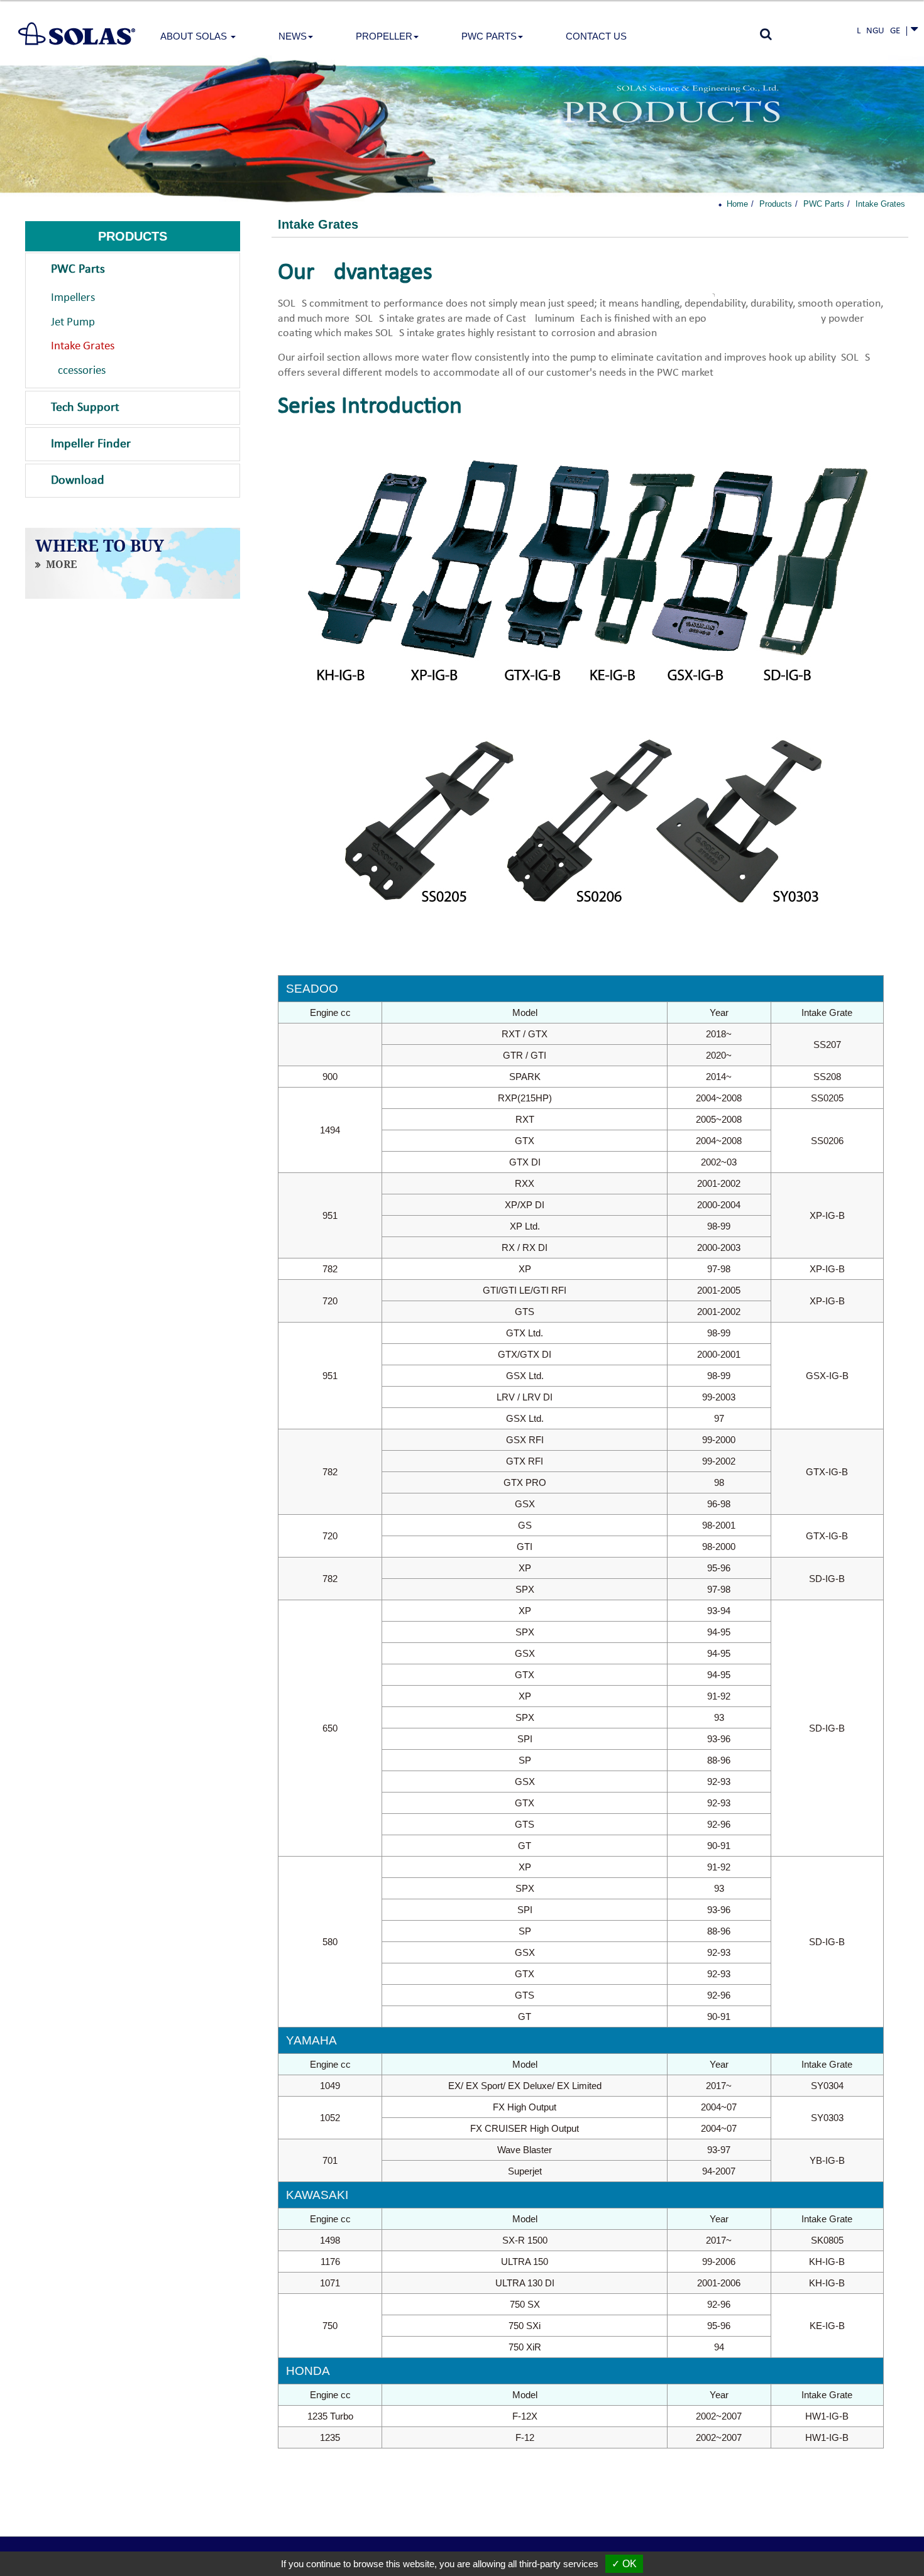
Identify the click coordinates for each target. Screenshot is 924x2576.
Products (776, 204)
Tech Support (85, 408)
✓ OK (624, 2564)
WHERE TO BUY (100, 546)
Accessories (78, 371)
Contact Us (596, 36)
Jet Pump (73, 323)
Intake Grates (83, 347)
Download (78, 481)
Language (878, 31)
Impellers (73, 298)
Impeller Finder (91, 444)
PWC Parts (78, 270)
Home (737, 204)
